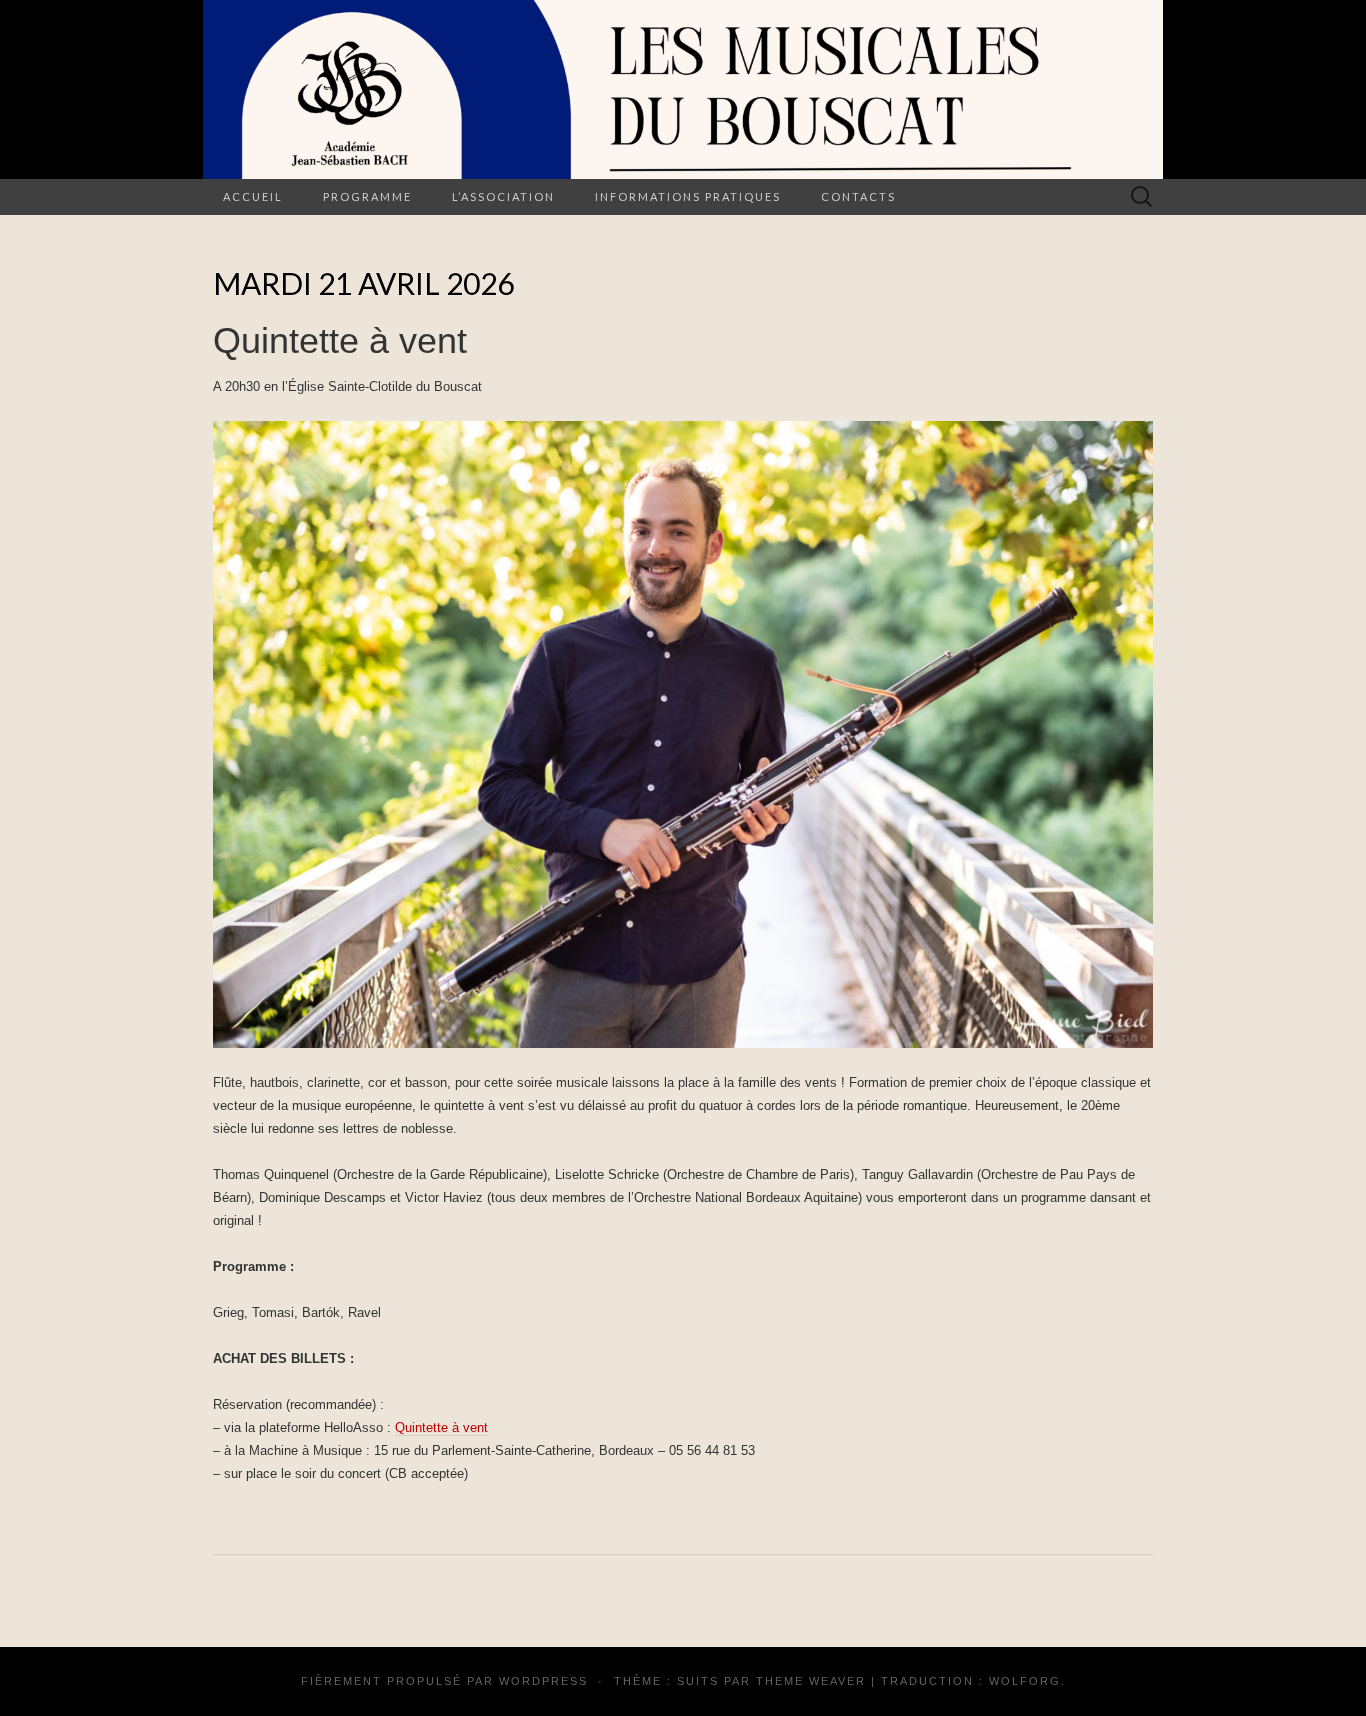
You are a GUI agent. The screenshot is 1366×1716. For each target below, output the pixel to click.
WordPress (543, 1681)
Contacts (858, 196)
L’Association (503, 196)
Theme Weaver (811, 1681)
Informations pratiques (688, 196)
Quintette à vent (441, 1427)
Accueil (253, 196)
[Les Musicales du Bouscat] (683, 89)
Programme (367, 196)
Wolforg (1025, 1681)
